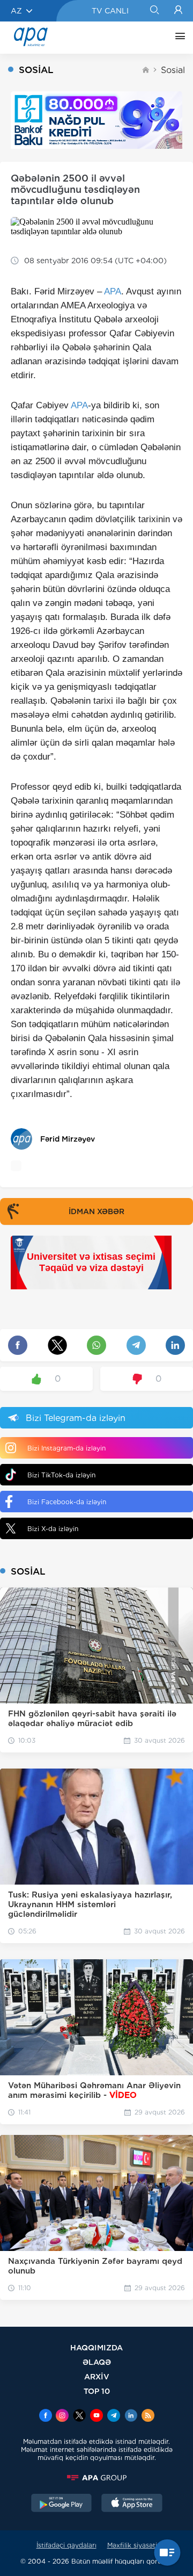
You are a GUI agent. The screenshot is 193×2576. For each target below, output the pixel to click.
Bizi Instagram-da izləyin (66, 1448)
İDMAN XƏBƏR (96, 1211)
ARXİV (97, 2376)
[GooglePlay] (62, 2504)
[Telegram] (114, 2416)
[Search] (154, 11)
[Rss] (148, 2416)
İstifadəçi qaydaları (66, 2545)
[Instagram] (62, 2416)
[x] (79, 2416)
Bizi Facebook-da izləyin (67, 1502)
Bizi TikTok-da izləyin (61, 1475)
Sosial (173, 70)
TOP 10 (97, 2391)
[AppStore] (132, 2504)
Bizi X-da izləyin (53, 1529)
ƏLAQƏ (97, 2362)
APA (113, 291)
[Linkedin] (131, 2416)
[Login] (178, 11)
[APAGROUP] (96, 2478)
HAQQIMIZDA (96, 2347)
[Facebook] (46, 2416)
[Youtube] (96, 2416)
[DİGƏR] (177, 38)
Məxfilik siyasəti (132, 2545)
